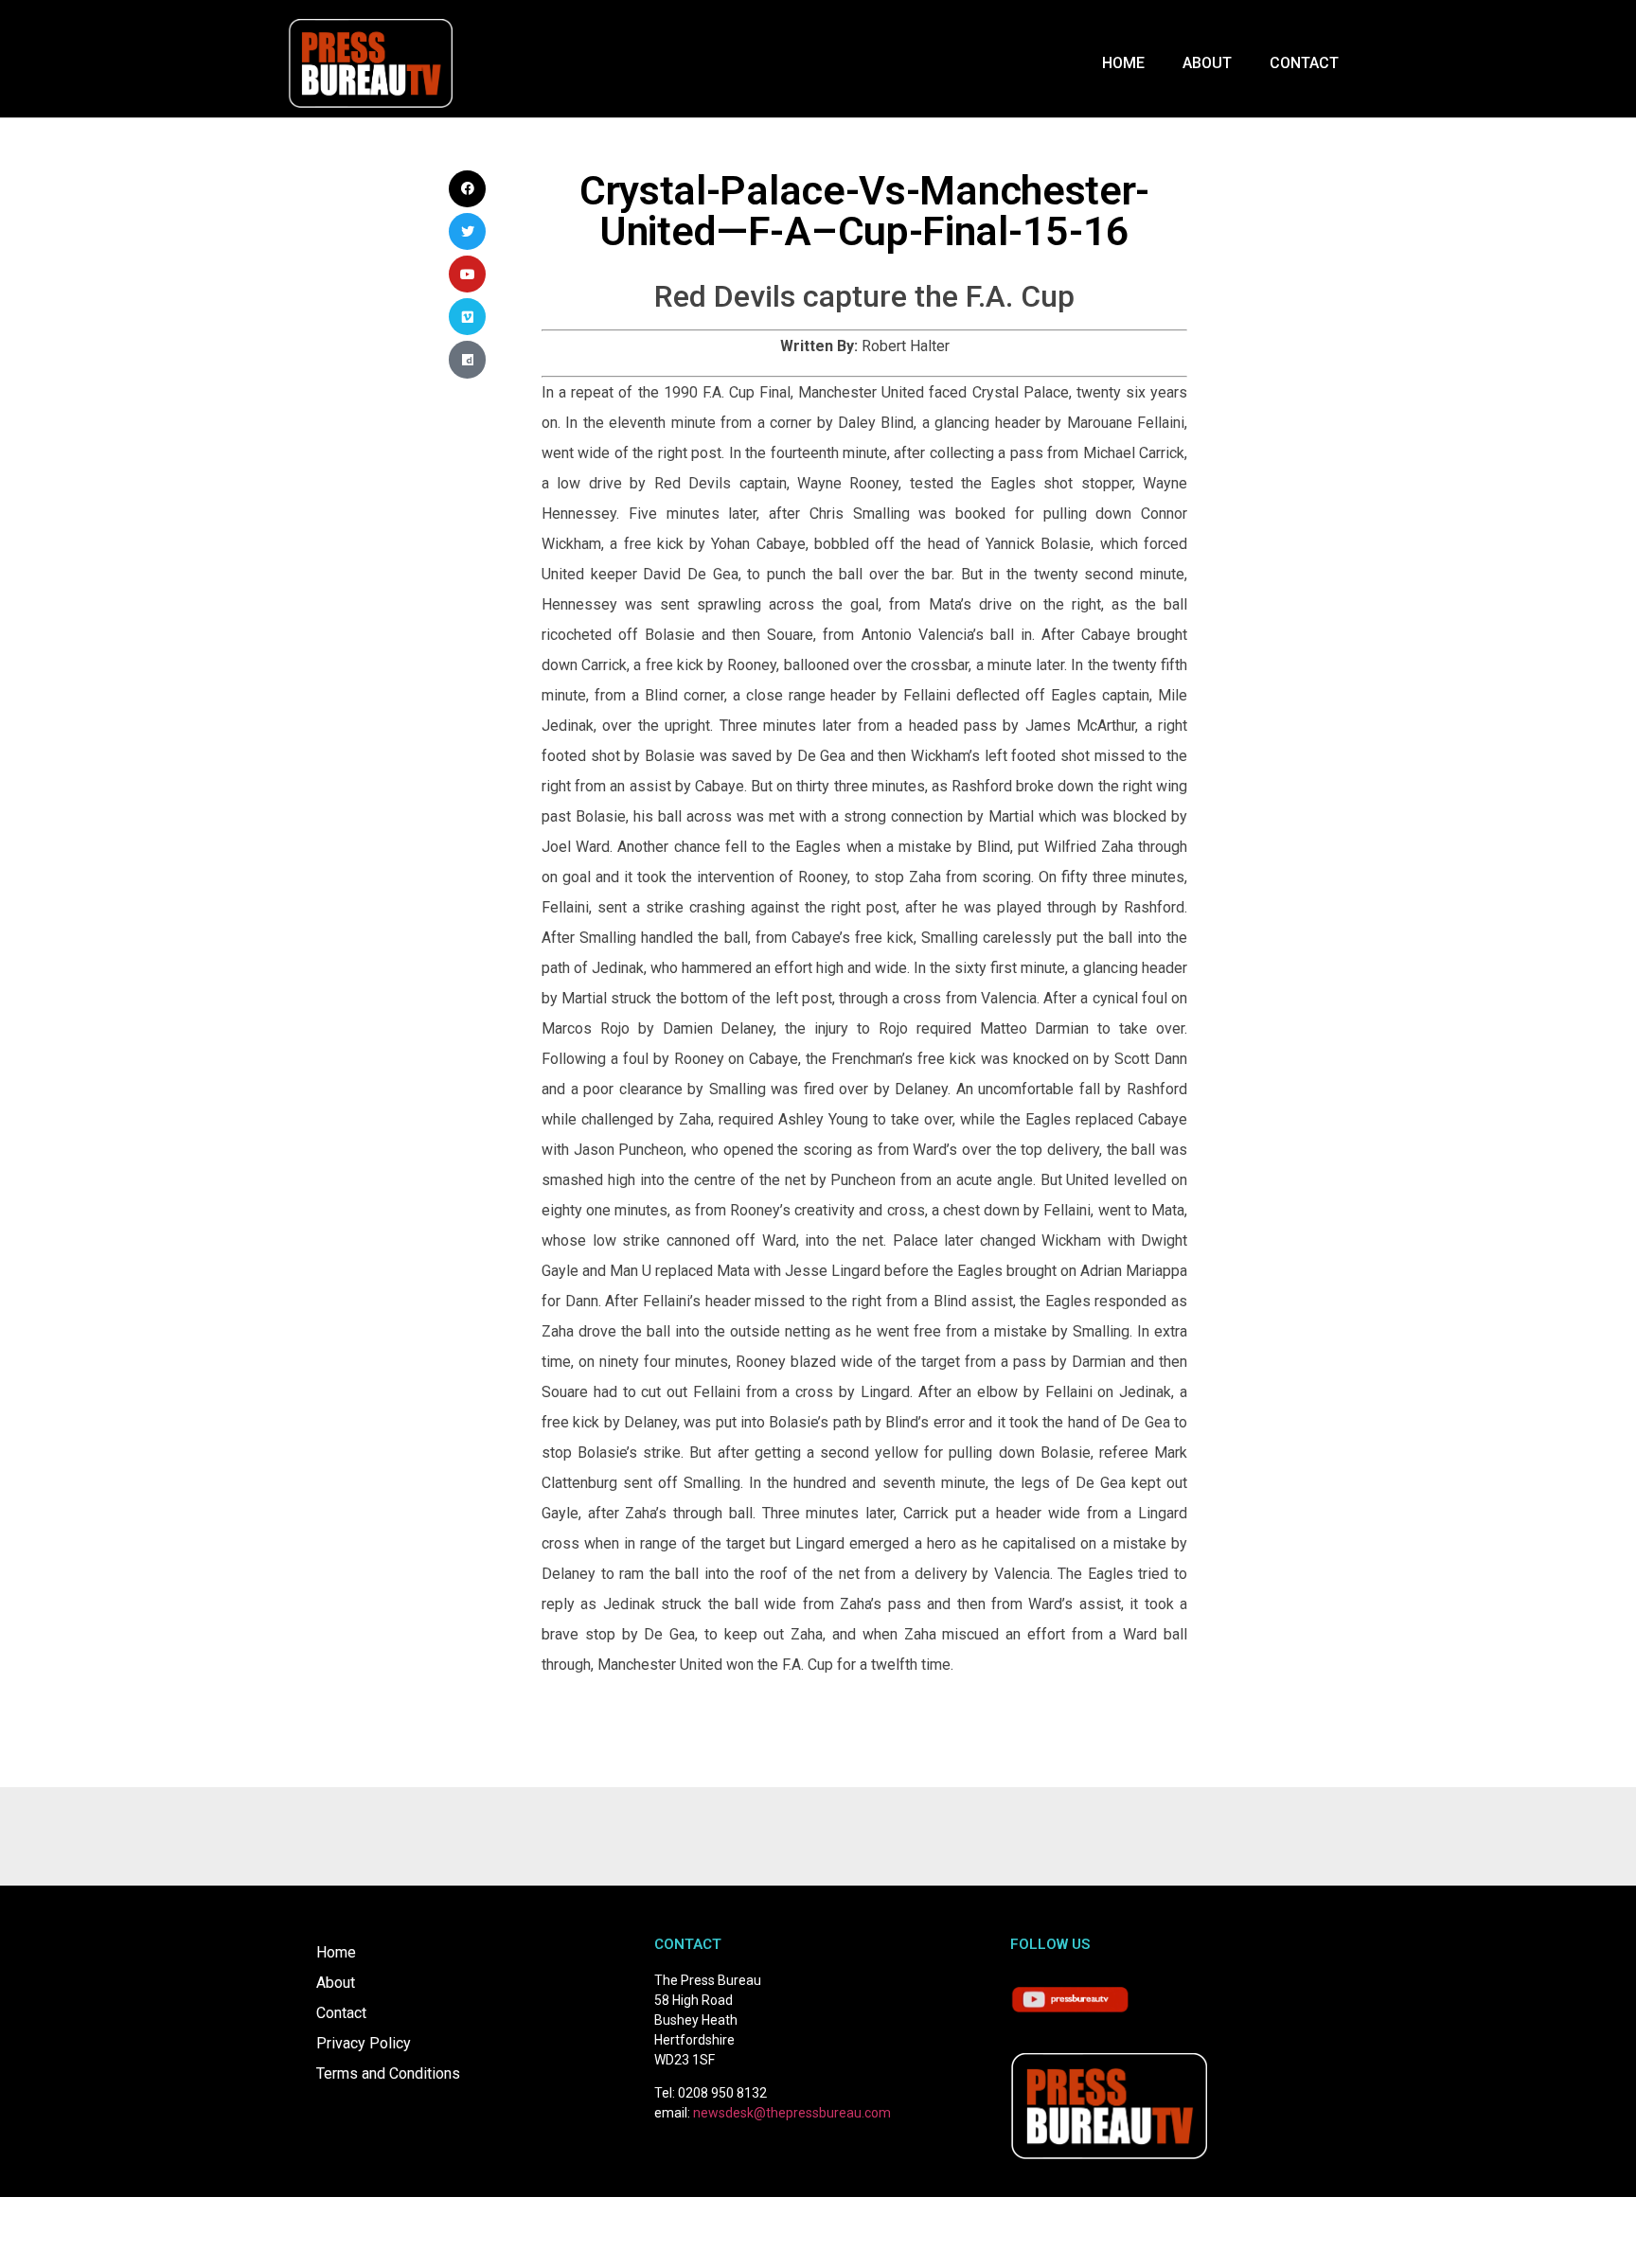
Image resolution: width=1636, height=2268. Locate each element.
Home (1123, 63)
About (1207, 63)
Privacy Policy (364, 2043)
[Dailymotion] (467, 359)
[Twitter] (467, 231)
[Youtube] (467, 274)
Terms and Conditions (388, 2073)
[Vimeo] (467, 317)
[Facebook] (467, 189)
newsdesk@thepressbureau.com (792, 2113)
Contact (1304, 63)
